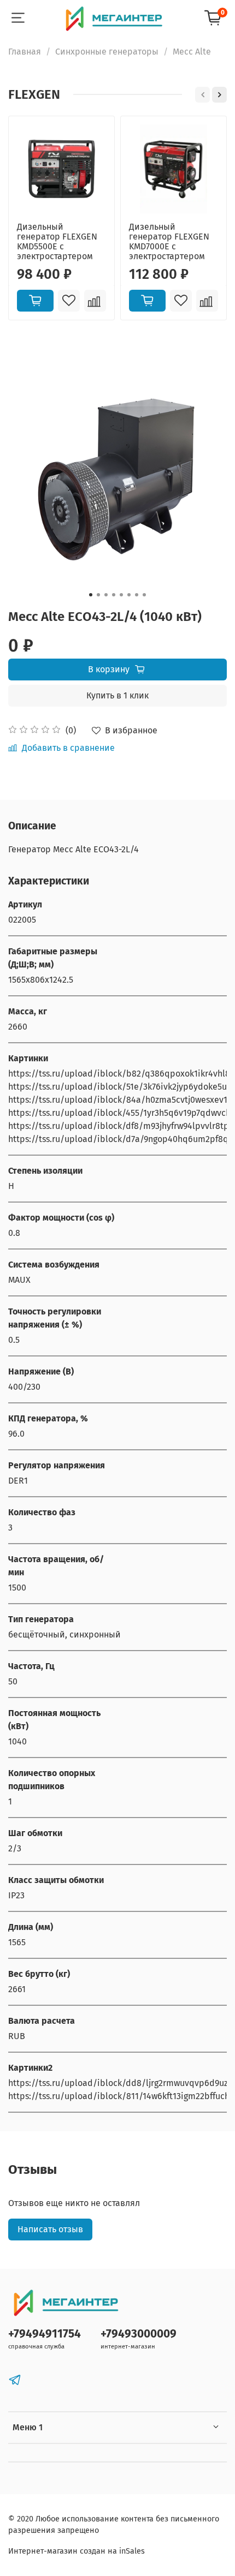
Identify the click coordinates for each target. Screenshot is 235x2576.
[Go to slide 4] (114, 595)
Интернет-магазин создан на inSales (77, 2551)
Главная (25, 52)
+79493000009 (139, 2334)
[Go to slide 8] (144, 595)
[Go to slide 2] (98, 595)
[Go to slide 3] (106, 595)
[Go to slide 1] (91, 595)
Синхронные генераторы (107, 52)
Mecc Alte (192, 52)
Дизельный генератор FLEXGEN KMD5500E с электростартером (57, 241)
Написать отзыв (50, 2229)
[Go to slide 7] (137, 595)
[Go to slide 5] (121, 595)
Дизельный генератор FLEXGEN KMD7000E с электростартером (169, 241)
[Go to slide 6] (129, 595)
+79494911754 (45, 2334)
